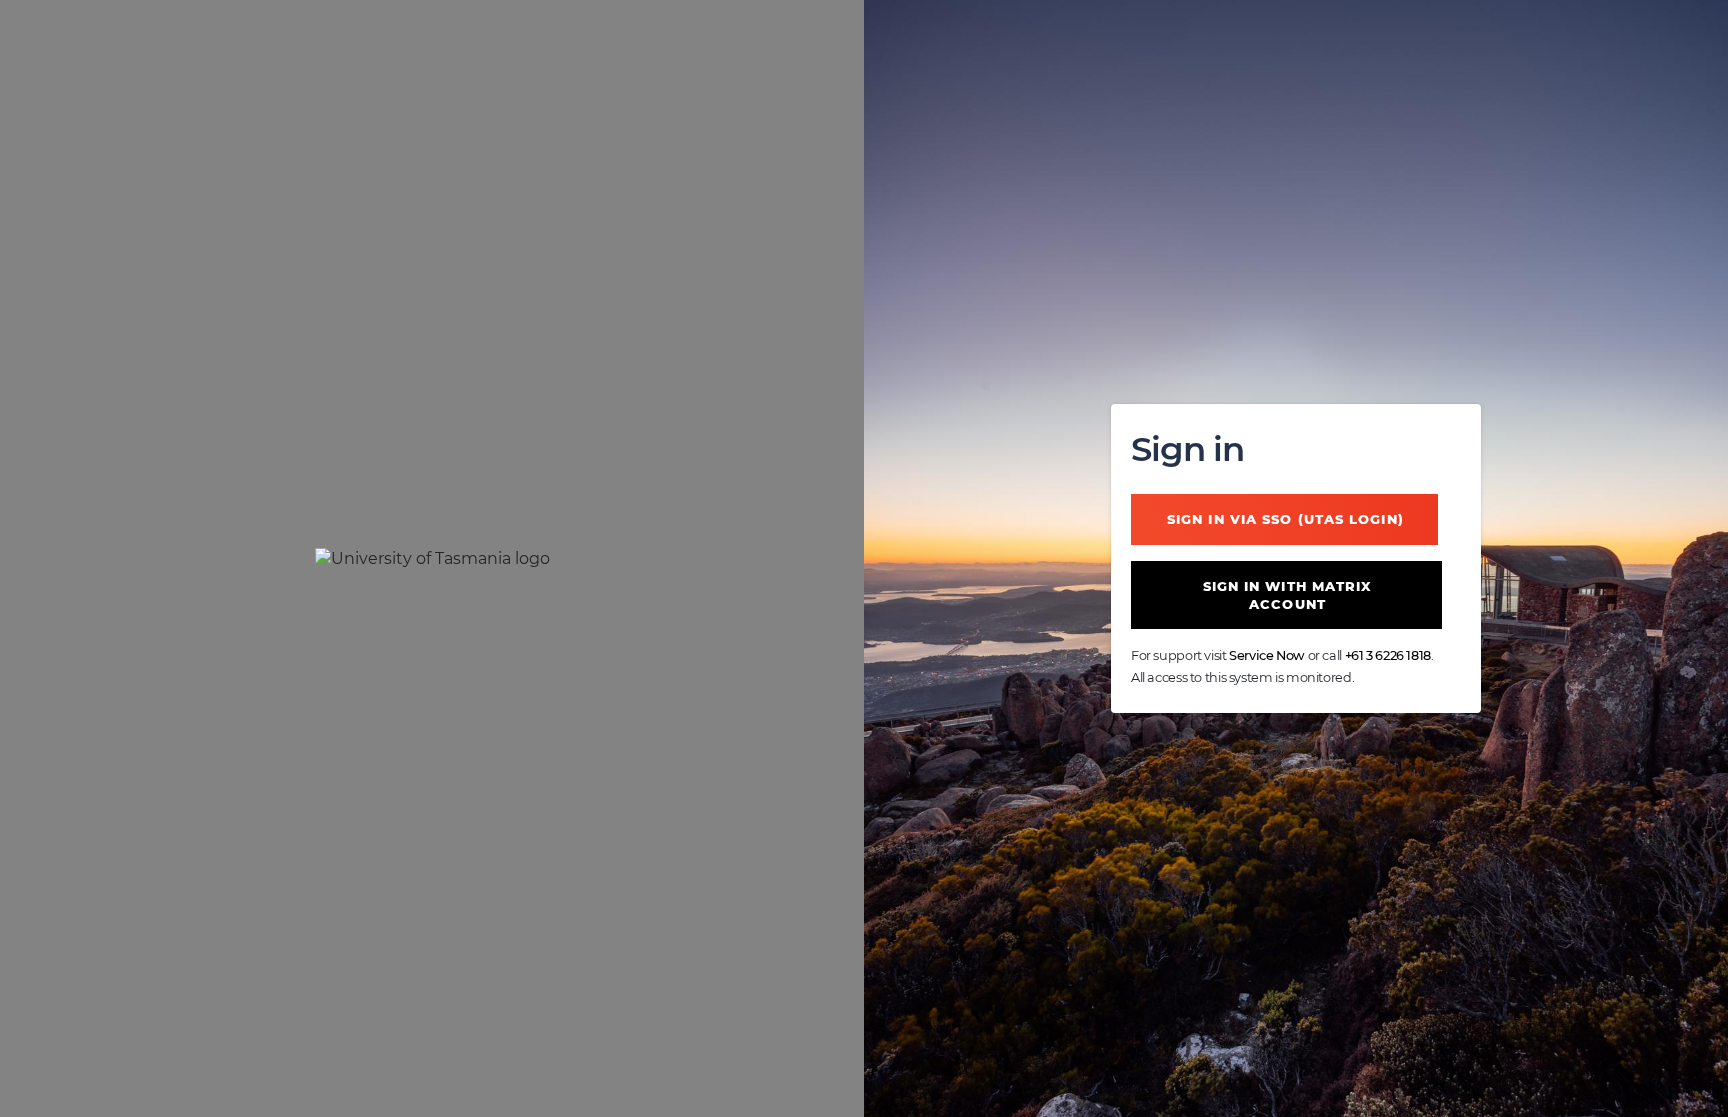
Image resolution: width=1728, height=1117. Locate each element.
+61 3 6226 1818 (1388, 655)
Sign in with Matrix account (1288, 595)
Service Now (1267, 655)
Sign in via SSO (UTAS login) (1285, 519)
